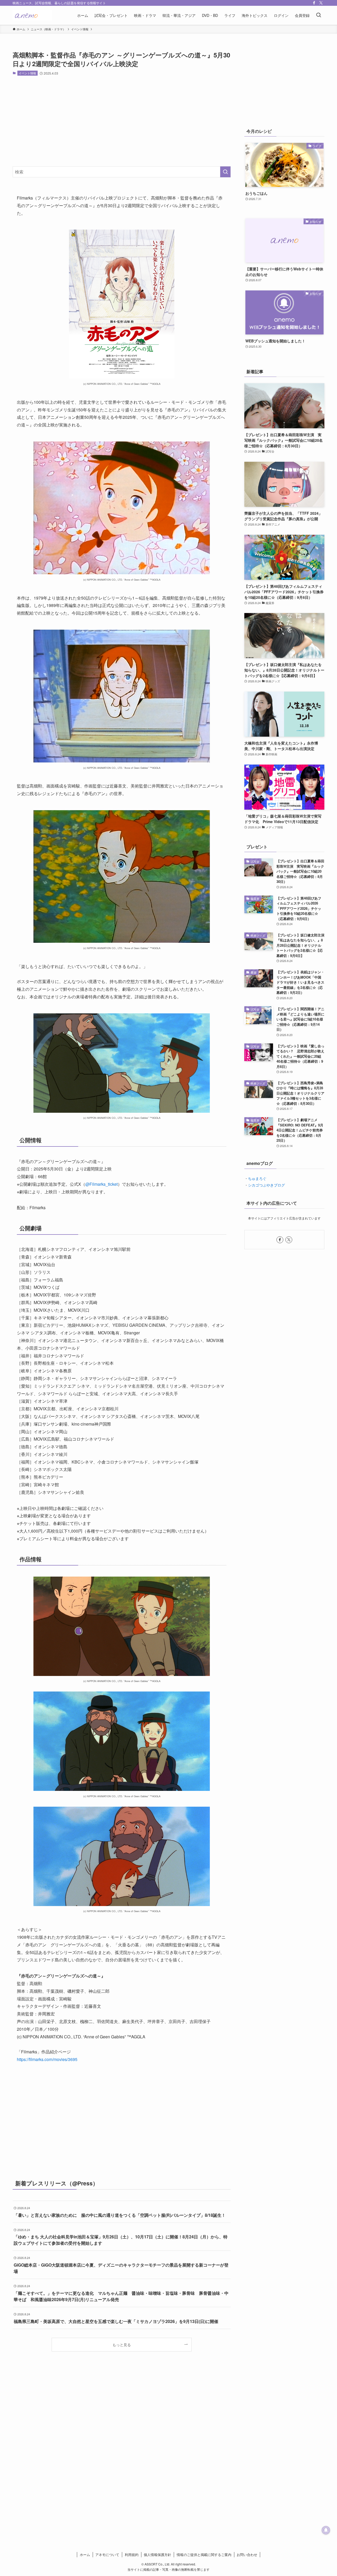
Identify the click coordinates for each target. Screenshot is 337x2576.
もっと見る (122, 2344)
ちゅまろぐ (257, 1178)
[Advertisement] (122, 121)
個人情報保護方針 (157, 2555)
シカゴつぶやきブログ (266, 1185)
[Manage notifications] (326, 2530)
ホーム (85, 2555)
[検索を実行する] (225, 172)
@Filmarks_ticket (101, 1184)
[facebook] (314, 3)
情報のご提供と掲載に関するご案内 (204, 2555)
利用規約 (132, 2555)
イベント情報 (27, 73)
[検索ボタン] (319, 15)
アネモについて (107, 2555)
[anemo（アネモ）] (32, 15)
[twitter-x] (321, 3)
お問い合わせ (247, 2555)
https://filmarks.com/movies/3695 (47, 2059)
